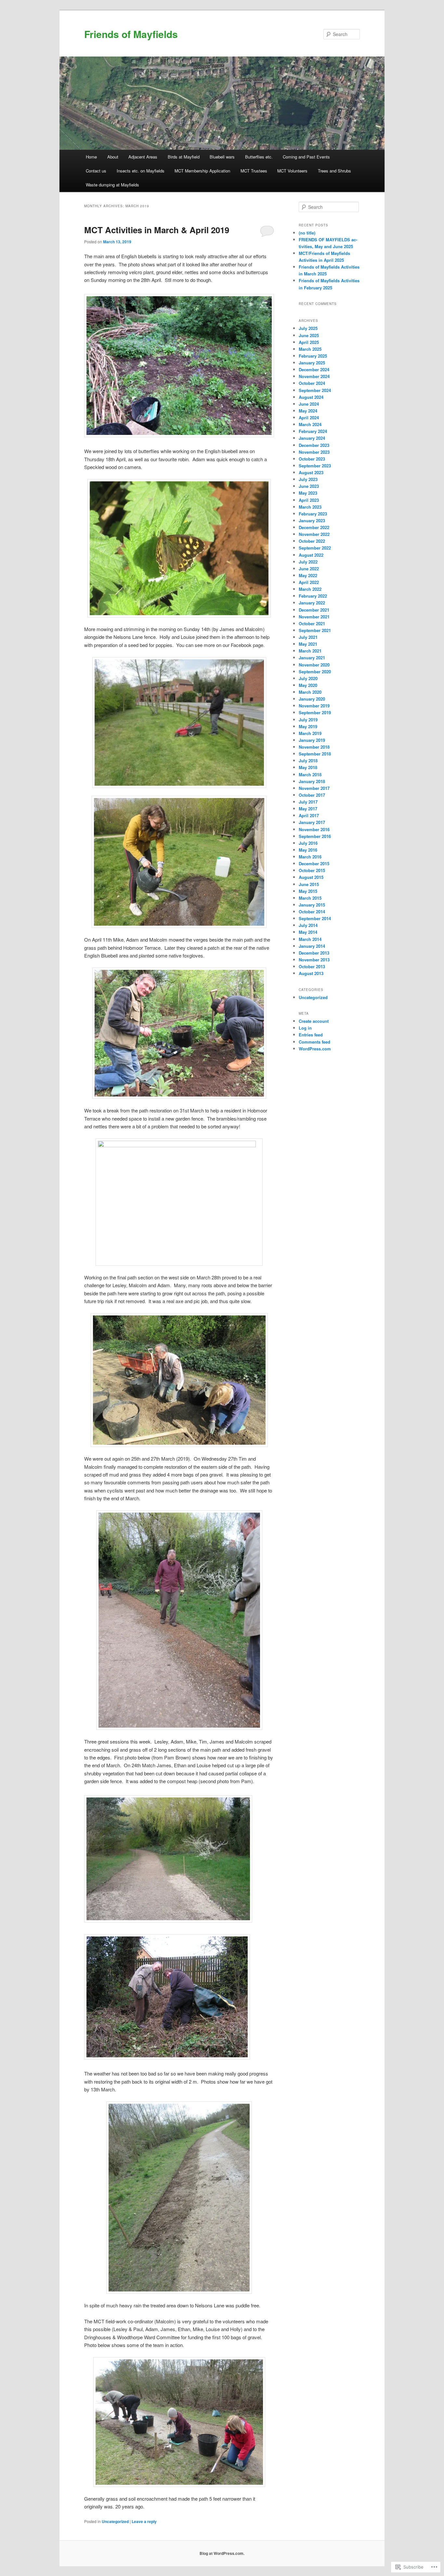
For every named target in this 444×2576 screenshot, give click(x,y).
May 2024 (308, 411)
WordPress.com (315, 1049)
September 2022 (315, 548)
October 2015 (312, 870)
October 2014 (312, 912)
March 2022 (310, 589)
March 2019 (310, 733)
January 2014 (312, 946)
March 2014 (310, 939)
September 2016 (315, 836)
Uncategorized (115, 2521)
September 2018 (315, 754)
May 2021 (308, 644)
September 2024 (315, 390)
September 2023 (315, 466)
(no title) (307, 233)
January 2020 (312, 699)
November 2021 (314, 617)
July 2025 (308, 328)
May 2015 (308, 891)
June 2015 (309, 884)
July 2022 (308, 562)
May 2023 (308, 493)
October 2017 (312, 795)
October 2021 (312, 623)
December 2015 (314, 863)
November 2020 (314, 665)
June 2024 (309, 404)
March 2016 (310, 857)
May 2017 (308, 809)
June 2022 (309, 569)
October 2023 (312, 459)
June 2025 (309, 335)
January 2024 (312, 438)
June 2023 (309, 486)
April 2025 (309, 342)
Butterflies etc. (259, 157)
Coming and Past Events (306, 157)
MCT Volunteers (292, 171)
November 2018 (314, 747)
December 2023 (314, 445)
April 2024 (309, 418)
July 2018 (308, 761)
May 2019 (308, 726)
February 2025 (313, 356)
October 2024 (312, 383)
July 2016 (308, 843)
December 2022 (314, 527)
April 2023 (309, 500)
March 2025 (310, 349)
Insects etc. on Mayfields (141, 171)
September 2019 (315, 712)
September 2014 (315, 918)
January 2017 (312, 822)
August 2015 (311, 877)
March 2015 (310, 898)
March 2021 (310, 651)
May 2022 (308, 575)
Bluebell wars (222, 157)
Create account (314, 1021)
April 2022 (309, 582)
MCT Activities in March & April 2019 (157, 230)
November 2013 (314, 960)
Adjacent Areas (143, 157)
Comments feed (314, 1042)
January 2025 (312, 363)
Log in (305, 1028)
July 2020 (308, 678)
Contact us (96, 171)
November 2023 (314, 452)
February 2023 (313, 514)
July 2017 (308, 802)
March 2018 (310, 774)
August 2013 (311, 973)
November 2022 (314, 534)
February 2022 (313, 596)
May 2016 (308, 850)
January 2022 (312, 603)
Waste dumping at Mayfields (112, 185)
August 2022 (311, 555)
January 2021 (312, 658)
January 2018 (312, 781)
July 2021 (308, 637)
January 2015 (312, 905)
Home (91, 157)
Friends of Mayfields (131, 34)
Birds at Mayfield (184, 157)
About (113, 157)
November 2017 (314, 788)
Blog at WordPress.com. (222, 2553)
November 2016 (314, 829)
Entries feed (311, 1035)
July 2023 (308, 479)
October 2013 (312, 966)
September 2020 (315, 672)
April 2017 (309, 815)
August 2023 (311, 472)
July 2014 (308, 925)
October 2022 (312, 541)
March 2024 (310, 424)
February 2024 (313, 431)
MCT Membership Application (202, 171)
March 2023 (310, 507)
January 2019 (312, 740)
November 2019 (314, 706)
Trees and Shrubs (334, 171)
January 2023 (312, 520)
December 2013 (314, 953)
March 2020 (310, 692)
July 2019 (308, 720)
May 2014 (308, 932)
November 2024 (314, 376)
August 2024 (311, 397)
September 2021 (315, 630)
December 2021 (314, 610)
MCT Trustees (254, 171)
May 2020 (308, 685)
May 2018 (308, 767)
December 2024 (314, 369)
